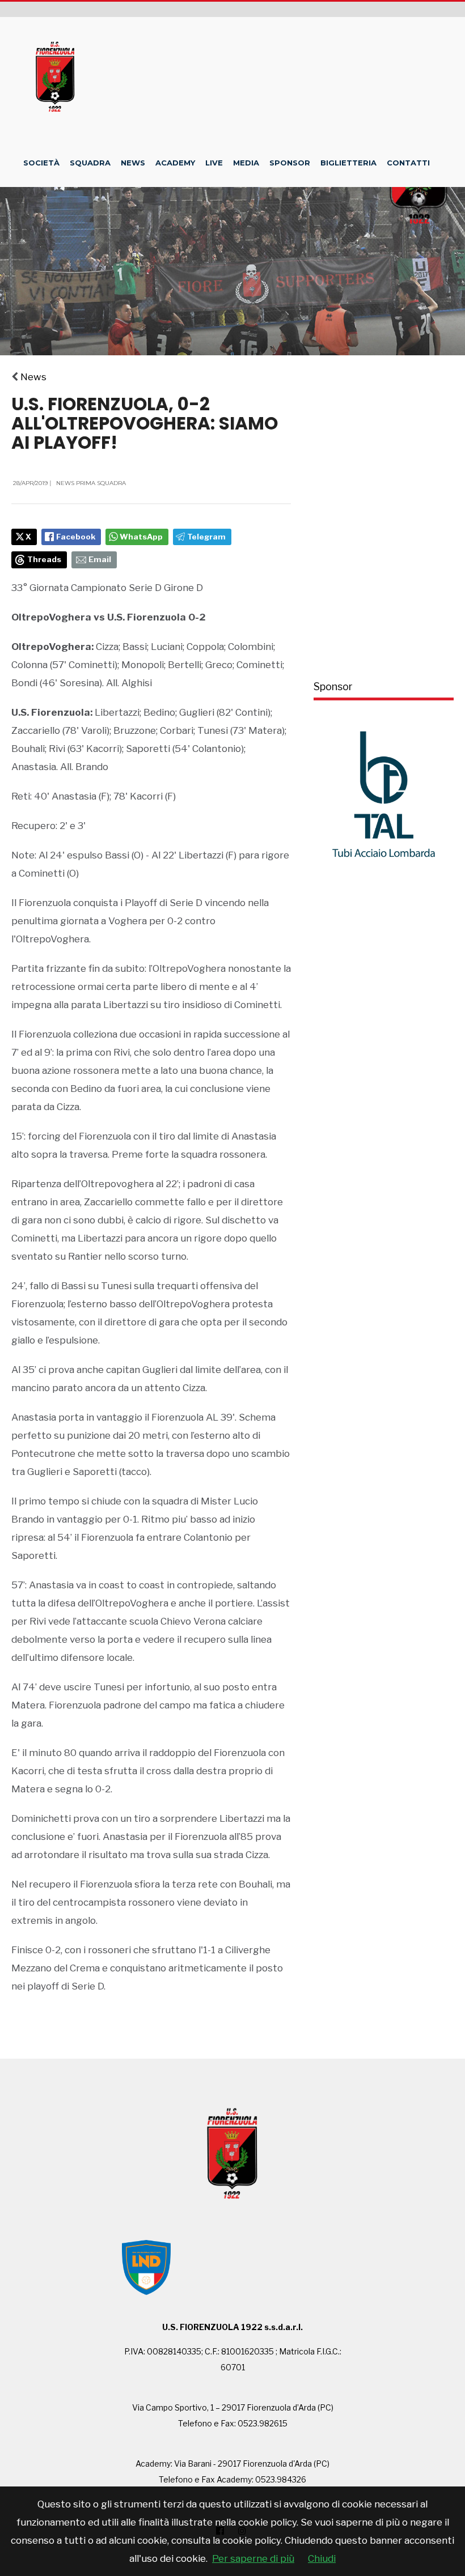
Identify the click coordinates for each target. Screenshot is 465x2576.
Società (41, 163)
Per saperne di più (253, 2558)
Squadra (90, 163)
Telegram (206, 537)
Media (246, 163)
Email (100, 559)
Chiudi (322, 2558)
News (133, 163)
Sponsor (290, 163)
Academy (175, 163)
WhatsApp (141, 537)
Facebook (76, 537)
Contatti (408, 163)
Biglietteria (348, 163)
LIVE (214, 163)
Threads (44, 559)
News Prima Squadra (91, 483)
